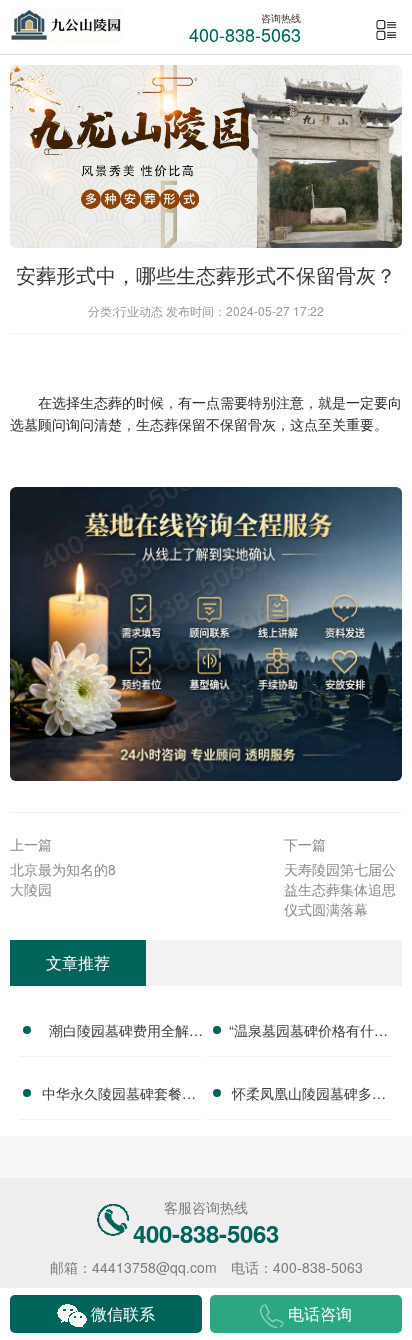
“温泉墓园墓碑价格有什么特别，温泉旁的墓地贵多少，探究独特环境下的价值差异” (308, 1033)
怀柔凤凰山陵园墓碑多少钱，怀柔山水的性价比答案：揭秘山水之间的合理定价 (309, 1096)
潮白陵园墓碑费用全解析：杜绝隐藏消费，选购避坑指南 (119, 1033)
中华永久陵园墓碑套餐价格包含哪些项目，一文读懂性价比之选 (119, 1096)
